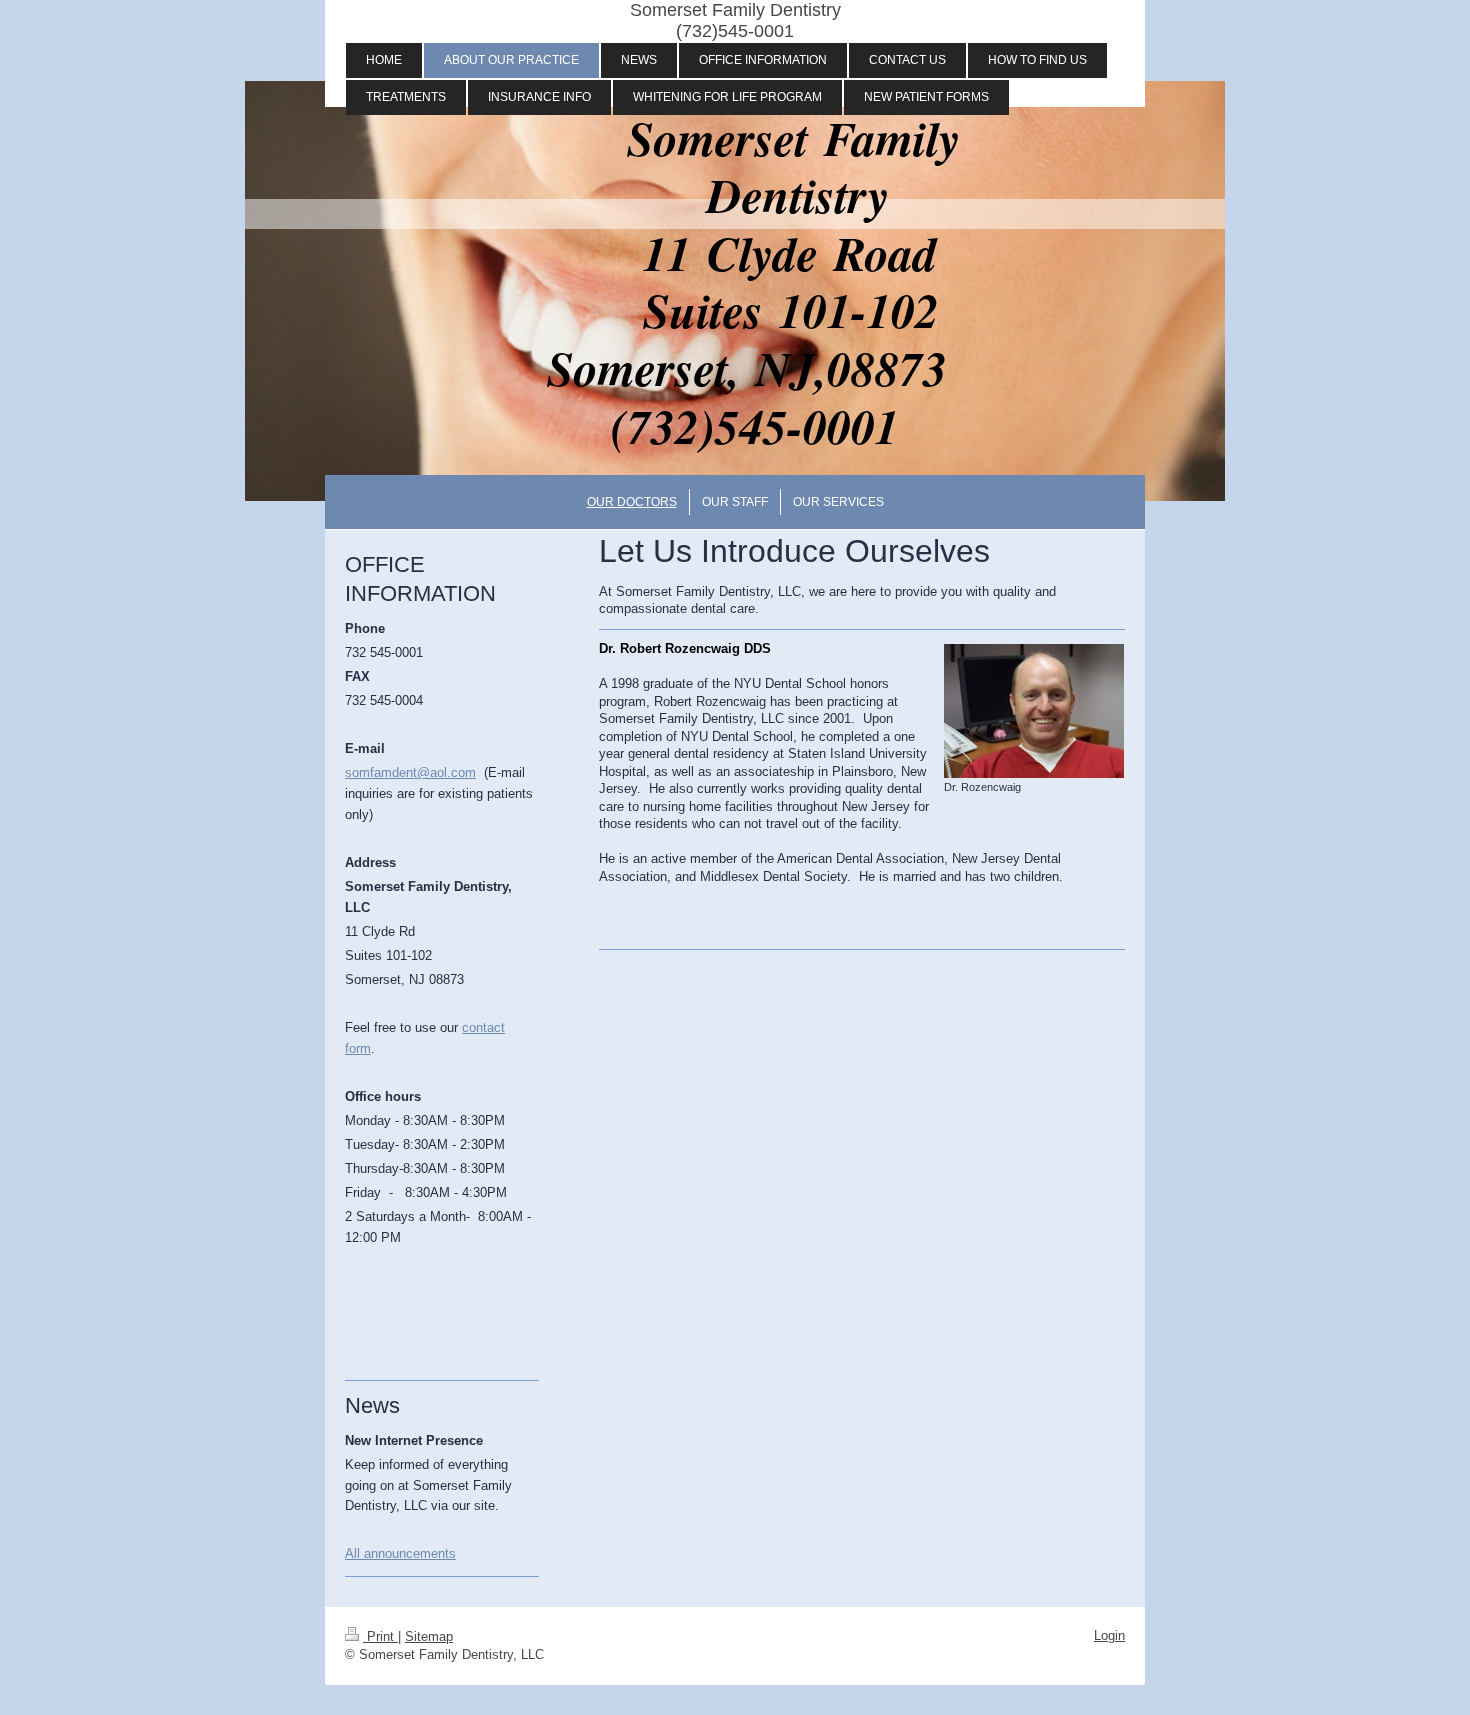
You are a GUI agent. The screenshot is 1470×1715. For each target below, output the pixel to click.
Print (380, 1636)
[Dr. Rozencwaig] (1034, 711)
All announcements (400, 1553)
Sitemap (429, 1636)
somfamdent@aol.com (410, 772)
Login (1109, 1635)
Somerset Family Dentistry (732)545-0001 (735, 20)
